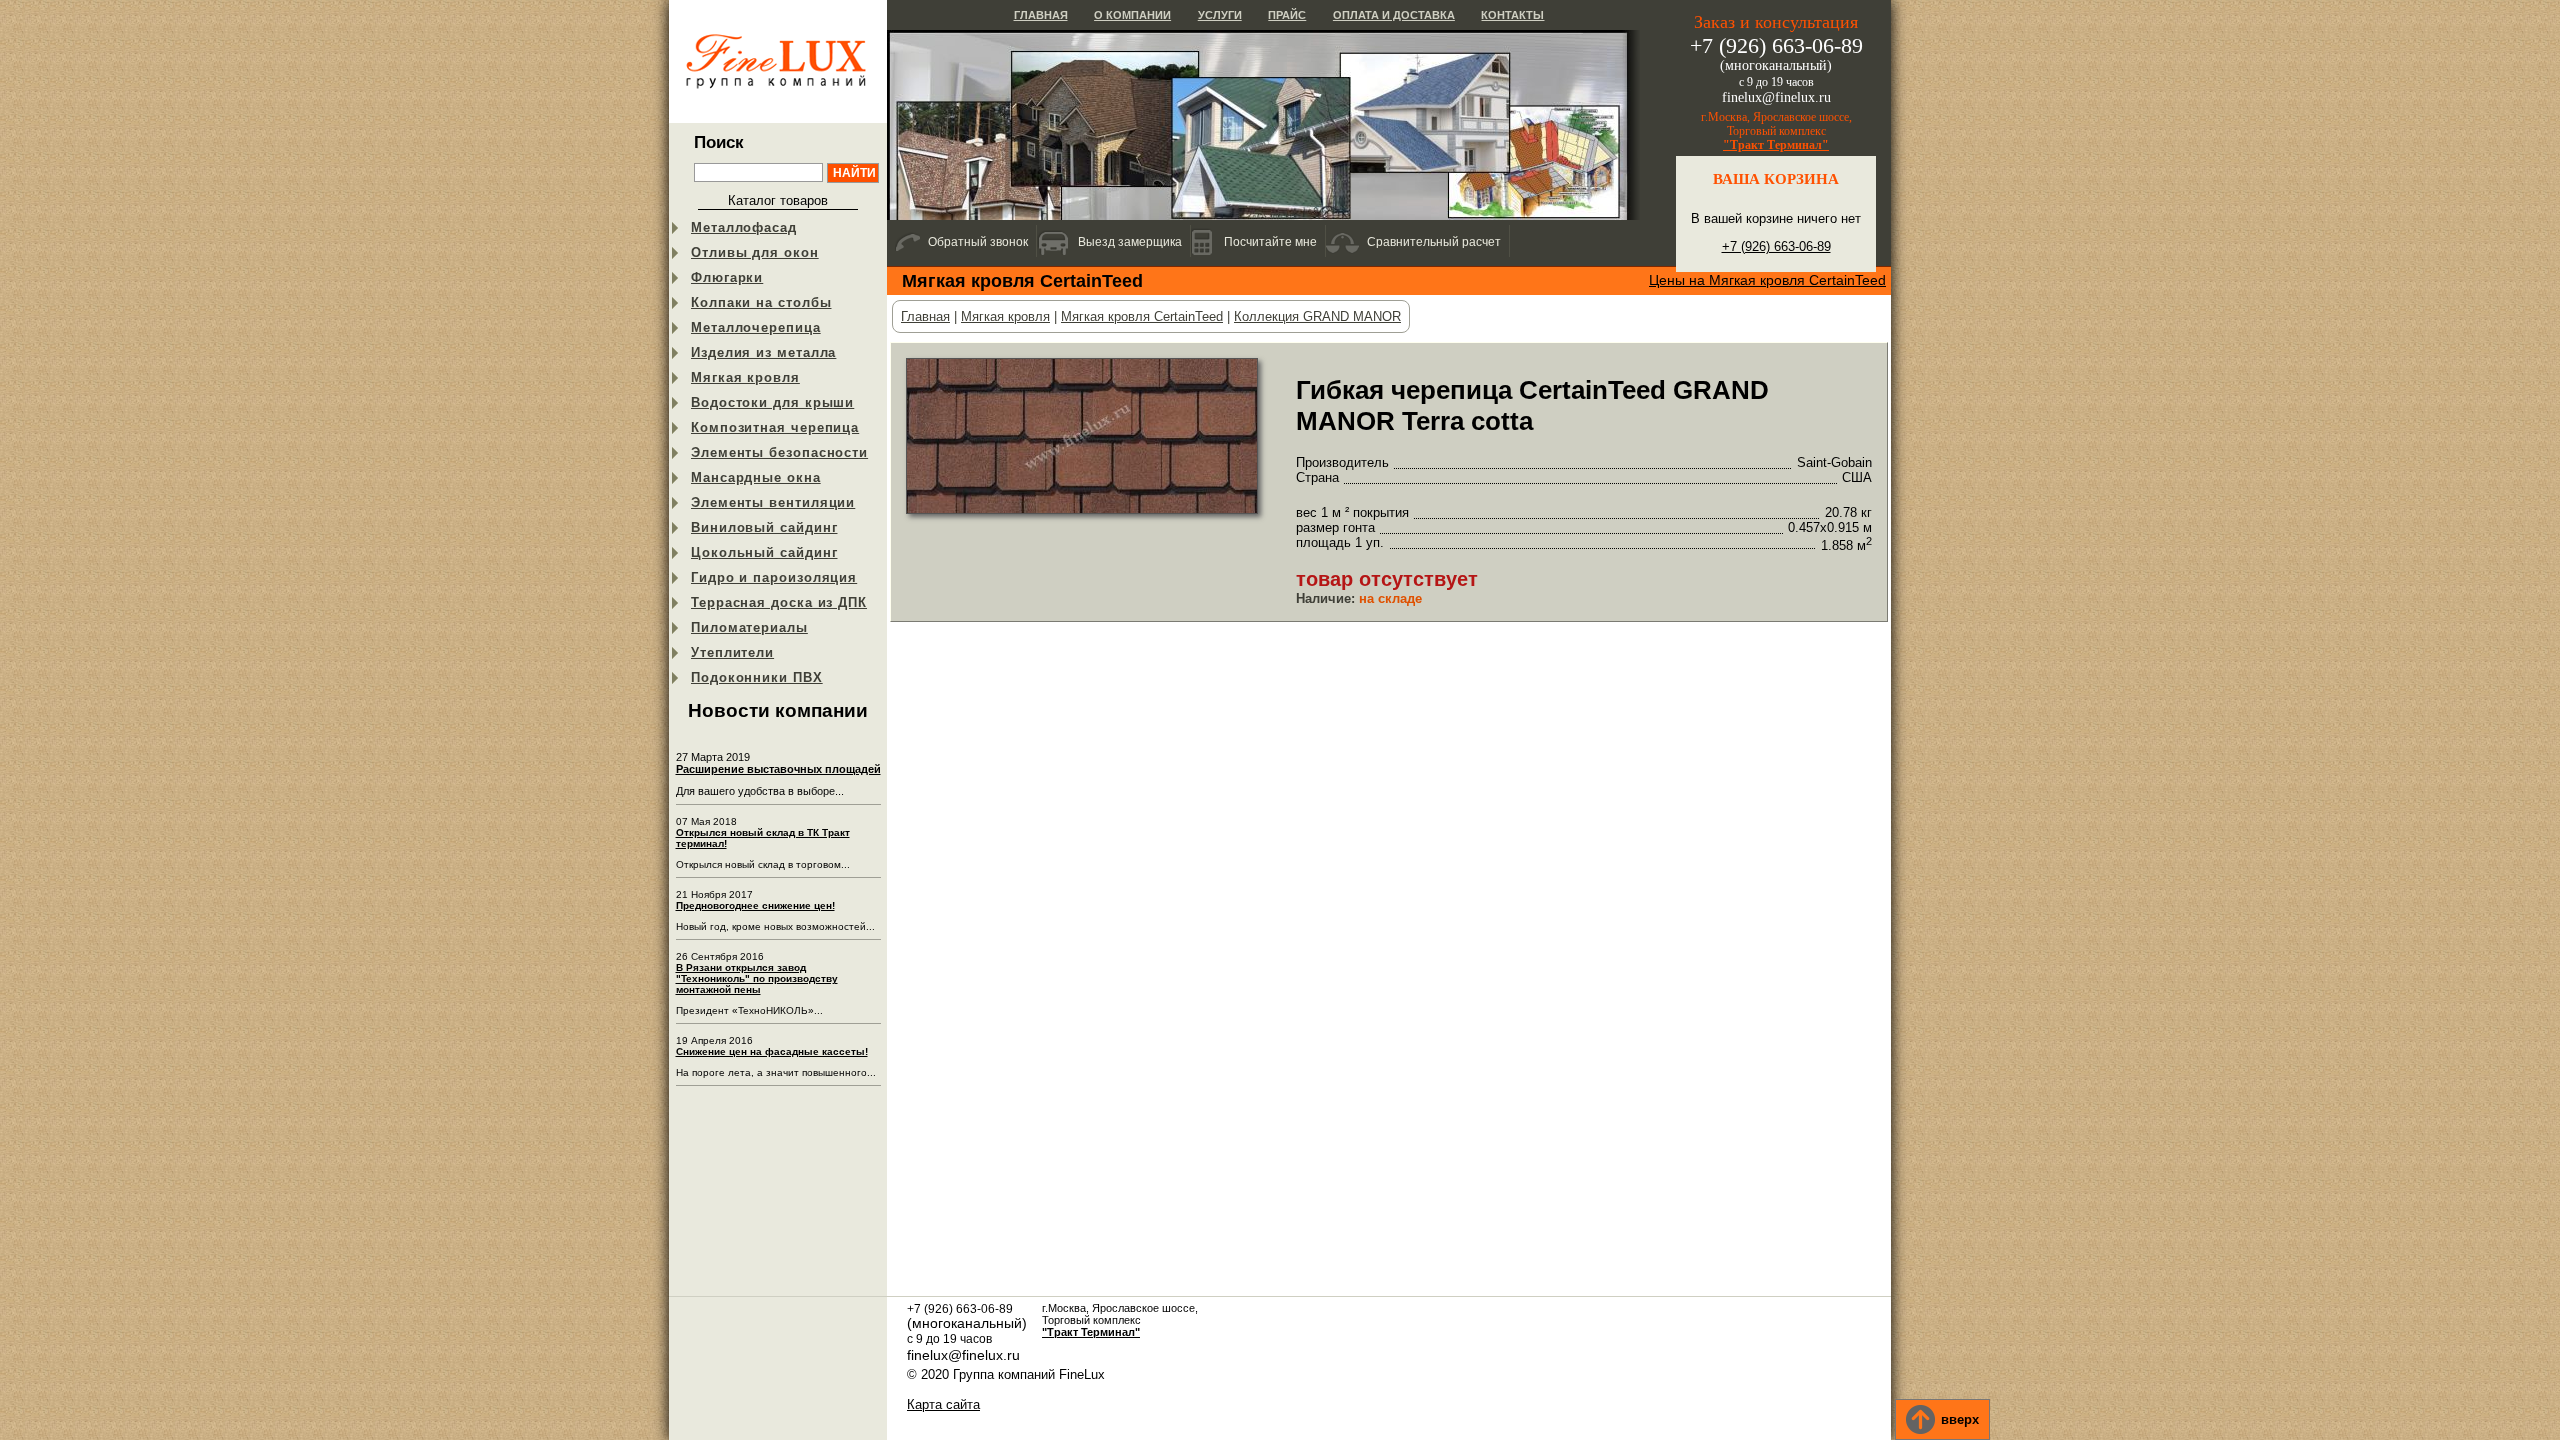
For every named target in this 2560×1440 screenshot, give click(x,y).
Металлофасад (744, 227)
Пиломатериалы (749, 627)
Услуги (1220, 15)
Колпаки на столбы (761, 302)
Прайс (1287, 15)
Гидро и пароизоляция (774, 577)
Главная (1041, 15)
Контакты (1512, 15)
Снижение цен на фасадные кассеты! (772, 1051)
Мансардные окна (756, 477)
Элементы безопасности (779, 452)
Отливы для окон (755, 252)
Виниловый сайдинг (764, 527)
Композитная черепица (775, 427)
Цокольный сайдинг (764, 552)
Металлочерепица (756, 327)
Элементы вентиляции (773, 502)
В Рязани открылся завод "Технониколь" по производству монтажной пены (757, 978)
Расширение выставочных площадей (778, 769)
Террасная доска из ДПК (779, 602)
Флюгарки (727, 277)
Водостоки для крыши (772, 402)
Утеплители (732, 652)
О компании (1132, 15)
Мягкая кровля (745, 377)
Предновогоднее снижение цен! (755, 905)
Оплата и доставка (1394, 15)
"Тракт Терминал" (1776, 145)
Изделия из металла (763, 352)
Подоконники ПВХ (757, 677)
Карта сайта (943, 1404)
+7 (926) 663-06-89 (1776, 246)
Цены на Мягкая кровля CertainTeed (1767, 280)
